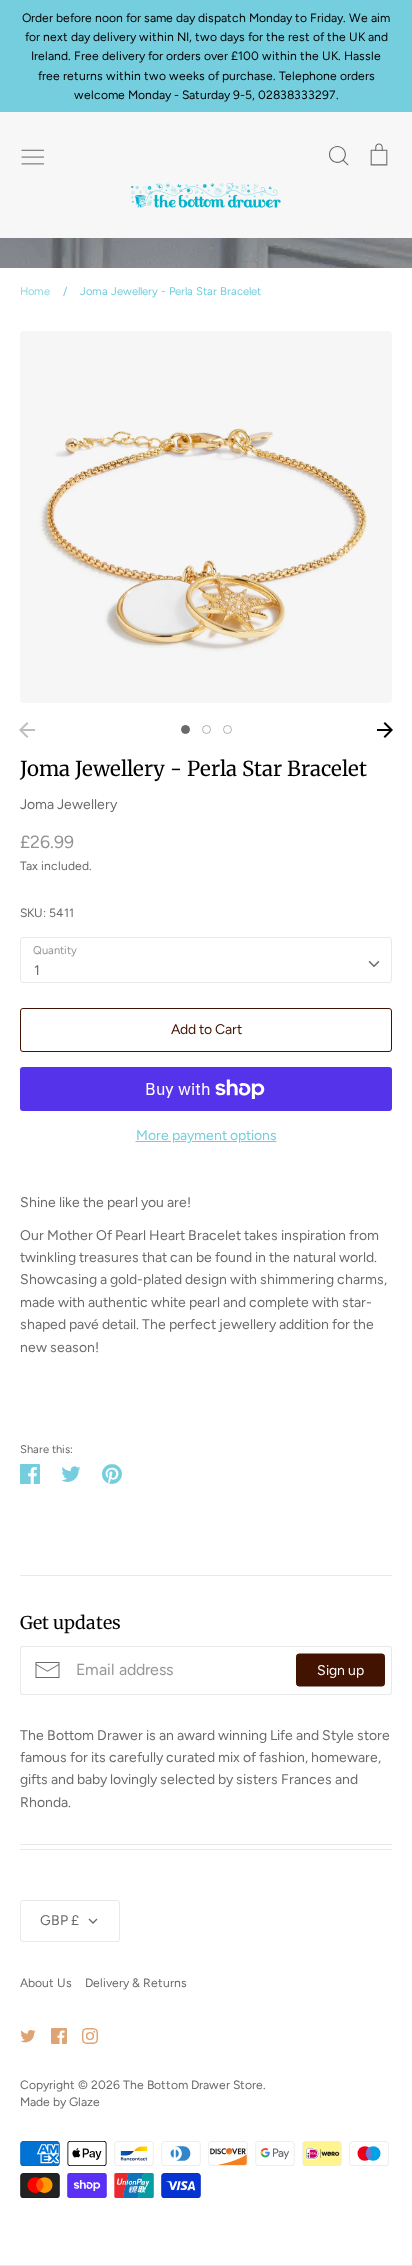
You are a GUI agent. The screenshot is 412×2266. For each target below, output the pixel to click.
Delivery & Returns (136, 1982)
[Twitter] (20, 2034)
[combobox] (206, 960)
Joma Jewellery (68, 804)
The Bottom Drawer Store (193, 2084)
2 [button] (206, 729)
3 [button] (227, 729)
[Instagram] (82, 2034)
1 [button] (185, 729)
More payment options (206, 1135)
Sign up (340, 1670)
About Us (46, 1982)
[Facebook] (51, 2034)
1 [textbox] (37, 970)
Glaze (84, 2101)
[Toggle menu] (33, 155)
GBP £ (59, 1920)
